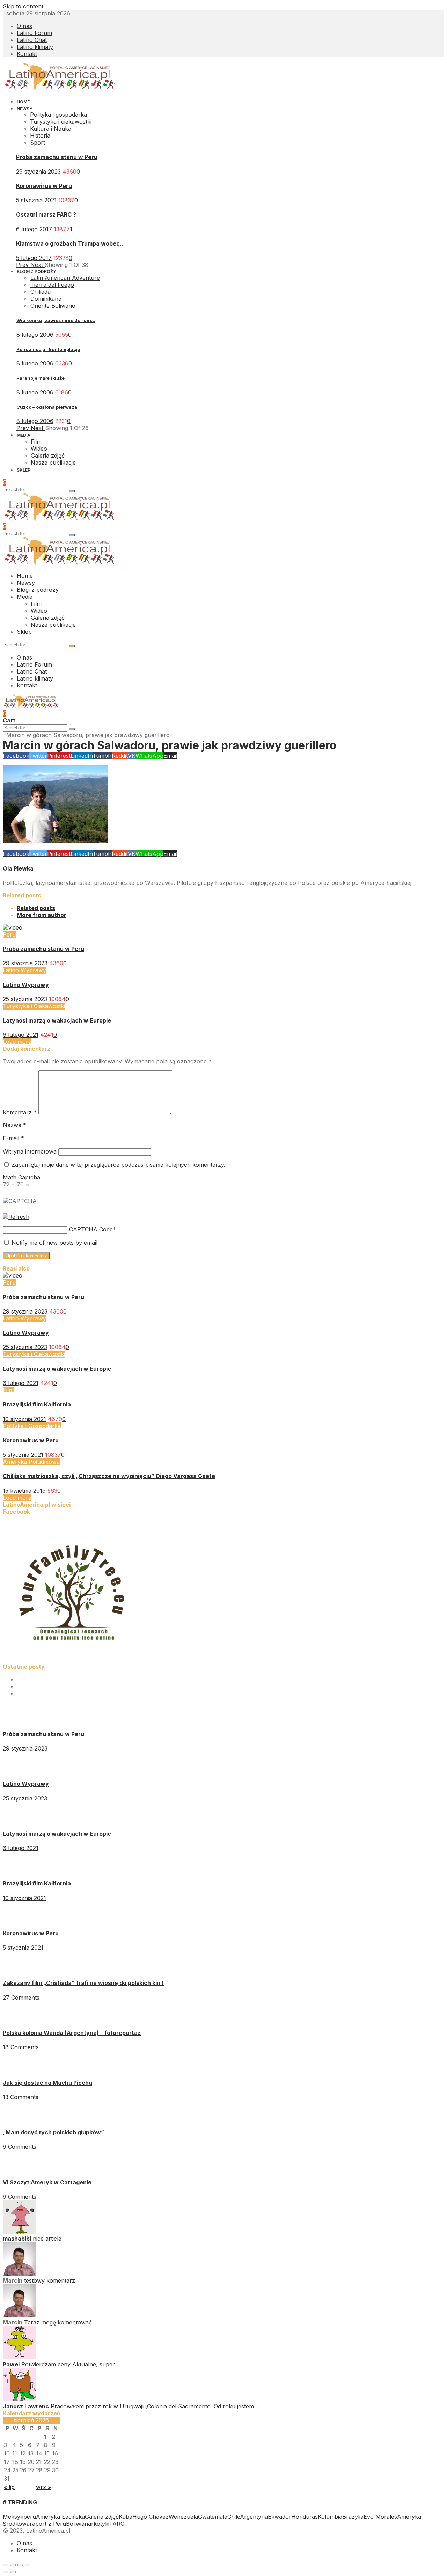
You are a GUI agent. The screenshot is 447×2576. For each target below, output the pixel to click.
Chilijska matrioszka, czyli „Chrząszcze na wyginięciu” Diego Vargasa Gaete (109, 1476)
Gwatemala (213, 2517)
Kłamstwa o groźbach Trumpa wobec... (71, 243)
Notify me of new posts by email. (55, 1243)
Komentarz (20, 1112)
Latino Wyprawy (24, 970)
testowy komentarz (50, 2280)
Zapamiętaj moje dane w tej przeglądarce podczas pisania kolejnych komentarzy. (118, 1165)
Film (8, 1390)
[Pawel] (20, 2357)
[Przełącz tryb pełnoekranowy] (20, 2565)
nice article (47, 2239)
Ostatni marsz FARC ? (46, 214)
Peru (9, 934)
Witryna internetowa (30, 1151)
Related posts (36, 908)
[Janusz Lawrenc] (20, 2399)
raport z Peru (48, 2524)
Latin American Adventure (65, 278)
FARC (117, 2524)
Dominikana (46, 299)
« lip (9, 2487)
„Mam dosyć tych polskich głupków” (53, 2132)
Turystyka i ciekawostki (61, 122)
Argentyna (254, 2517)
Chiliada (41, 292)
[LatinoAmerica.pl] (60, 89)
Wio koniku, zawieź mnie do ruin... (56, 320)
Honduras (305, 2517)
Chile (234, 2517)
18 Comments (21, 2047)
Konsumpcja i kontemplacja (48, 349)
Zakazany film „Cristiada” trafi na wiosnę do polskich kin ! (83, 1983)
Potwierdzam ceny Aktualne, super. (69, 2364)
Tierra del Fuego (52, 285)
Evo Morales (380, 2517)
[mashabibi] (20, 2232)
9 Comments (20, 2147)
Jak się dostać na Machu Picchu (47, 2083)
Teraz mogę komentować (58, 2322)
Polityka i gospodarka (58, 115)
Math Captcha (21, 1177)
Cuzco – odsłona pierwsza (47, 407)
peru (30, 2517)
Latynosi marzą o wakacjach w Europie (57, 1020)
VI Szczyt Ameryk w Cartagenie (47, 2182)
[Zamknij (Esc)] (6, 2565)
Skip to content (23, 6)
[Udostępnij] (13, 2565)
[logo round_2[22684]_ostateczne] (73, 1660)
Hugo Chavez (151, 2517)
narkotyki (97, 2524)
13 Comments (21, 2097)
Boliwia (75, 2524)
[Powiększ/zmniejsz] (28, 2565)
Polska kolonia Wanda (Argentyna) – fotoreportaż (72, 2033)
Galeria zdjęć (102, 2517)
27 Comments (21, 1998)
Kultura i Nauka (51, 129)
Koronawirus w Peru (44, 186)
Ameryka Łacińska (60, 2517)
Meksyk (13, 2517)
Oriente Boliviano (53, 306)
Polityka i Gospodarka (32, 1426)
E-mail (13, 1138)
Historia (40, 136)
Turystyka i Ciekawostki (34, 1006)
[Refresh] (16, 1217)
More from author (42, 915)
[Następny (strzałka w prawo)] (13, 2572)
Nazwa (14, 1125)
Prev (23, 265)
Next (38, 265)
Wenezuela (183, 2517)
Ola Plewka (18, 868)
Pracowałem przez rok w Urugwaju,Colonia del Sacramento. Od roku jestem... (154, 2406)
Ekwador (280, 2517)
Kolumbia (330, 2517)
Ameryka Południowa (31, 1462)
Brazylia (353, 2517)
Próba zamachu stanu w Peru (57, 157)
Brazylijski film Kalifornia (37, 1404)
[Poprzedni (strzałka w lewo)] (6, 2572)
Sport (38, 143)
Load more (17, 1042)
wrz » (43, 2487)
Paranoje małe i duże (41, 378)
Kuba (126, 2517)
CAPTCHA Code (91, 1229)
